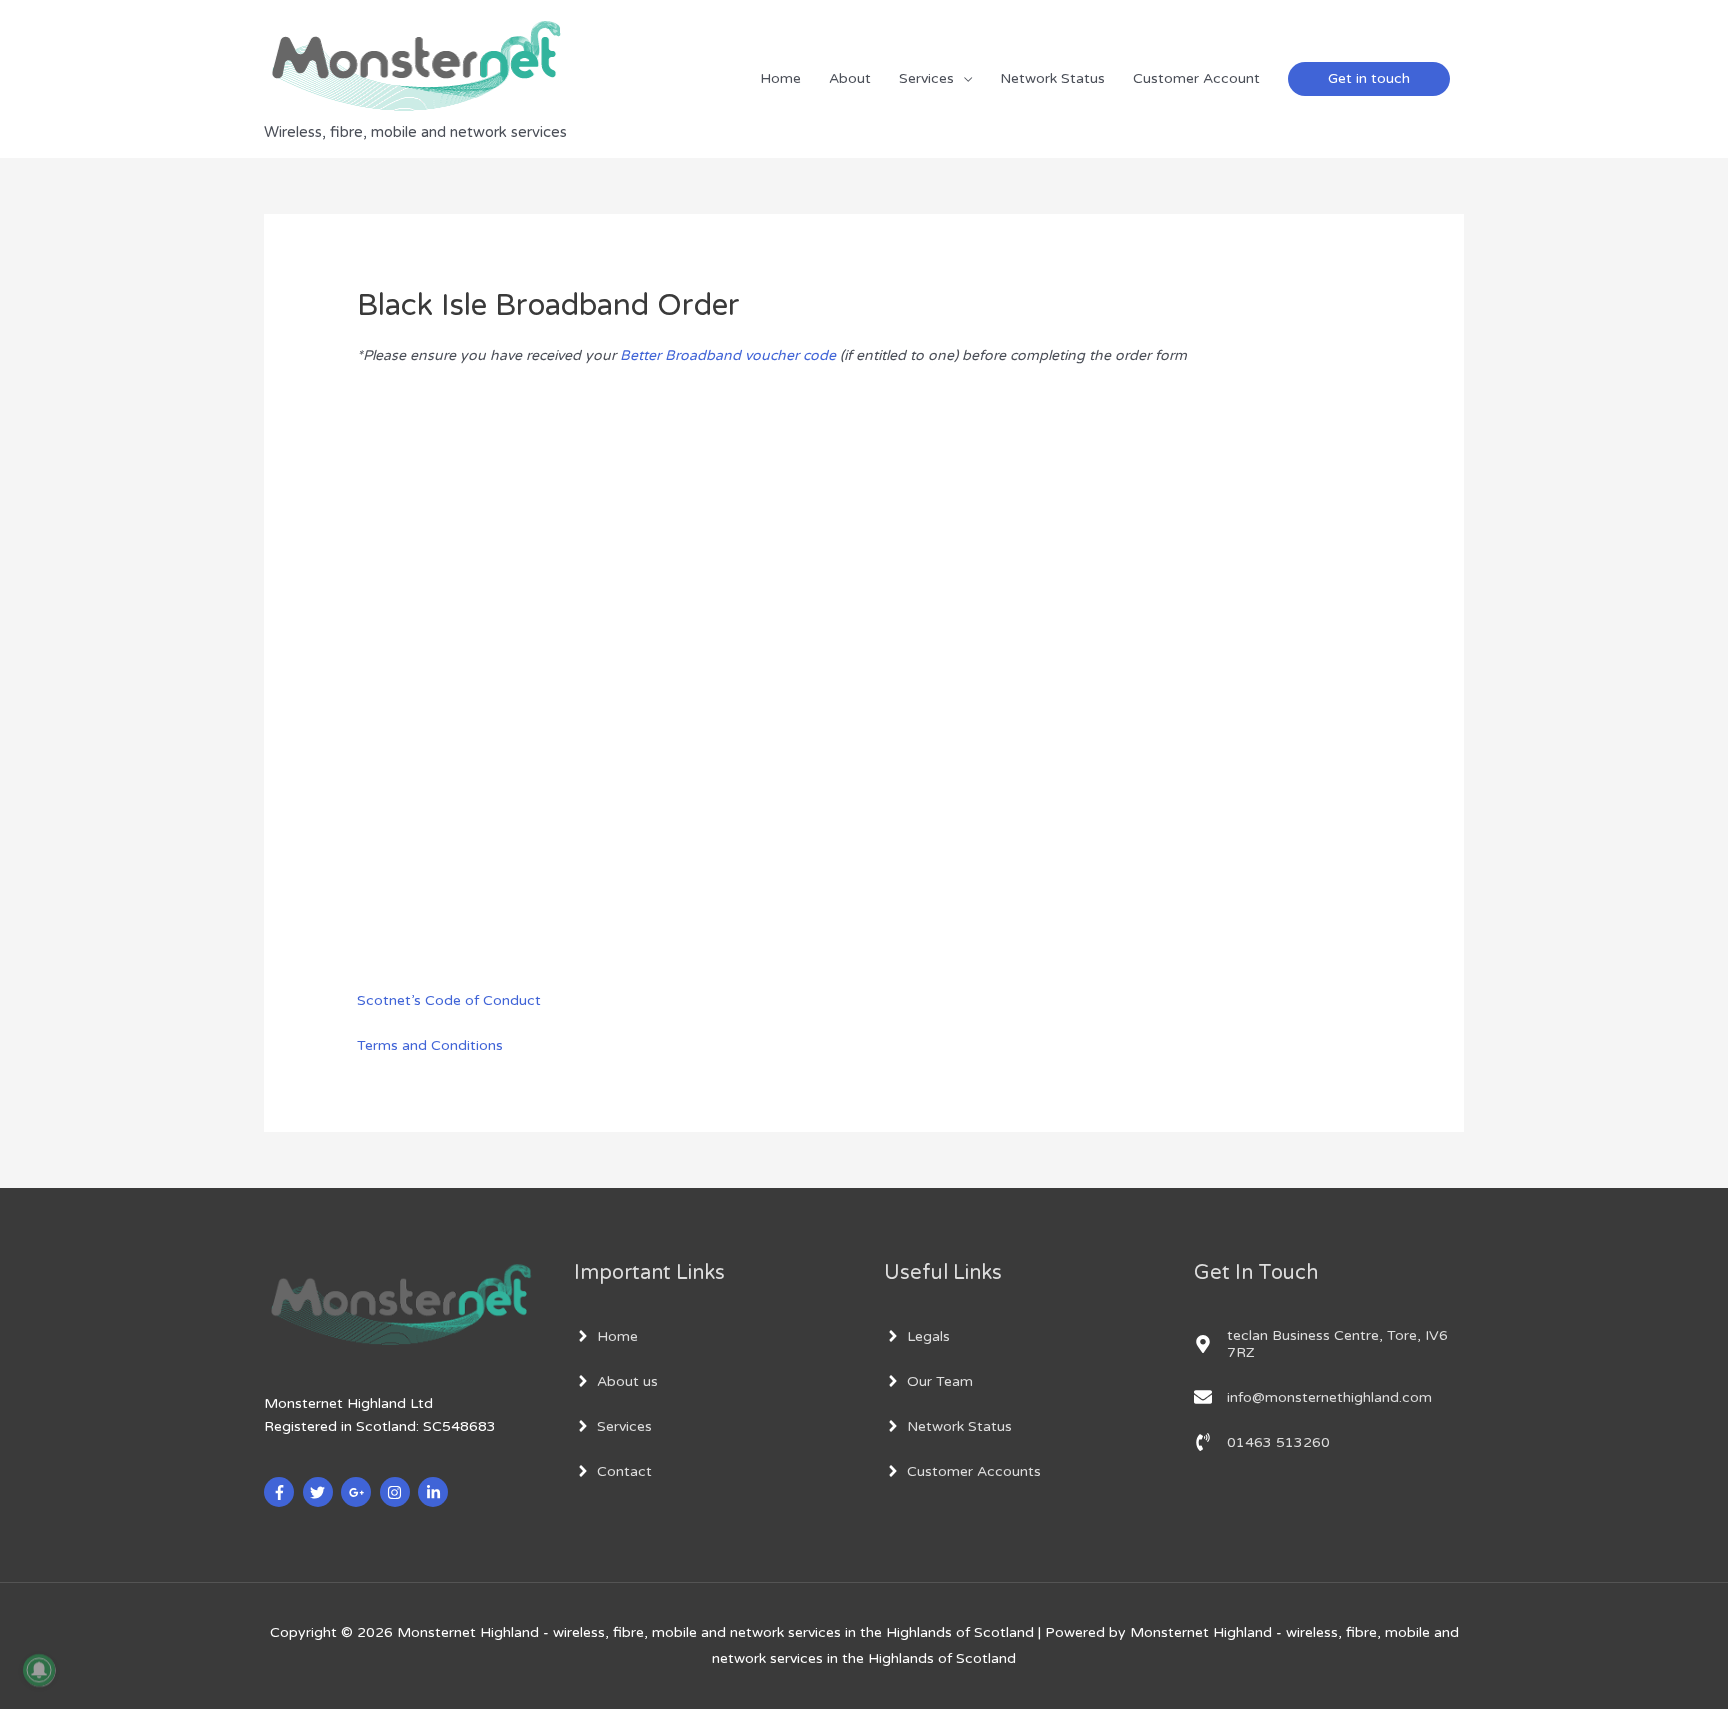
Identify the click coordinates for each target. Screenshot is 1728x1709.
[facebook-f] (281, 1492)
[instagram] (397, 1492)
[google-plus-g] (358, 1492)
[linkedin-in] (435, 1492)
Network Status (1052, 78)
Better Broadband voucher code (728, 355)
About (850, 78)
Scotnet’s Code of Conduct (449, 1000)
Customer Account (1196, 78)
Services (926, 78)
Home (780, 78)
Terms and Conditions (430, 1045)
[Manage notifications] (39, 1670)
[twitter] (320, 1492)
